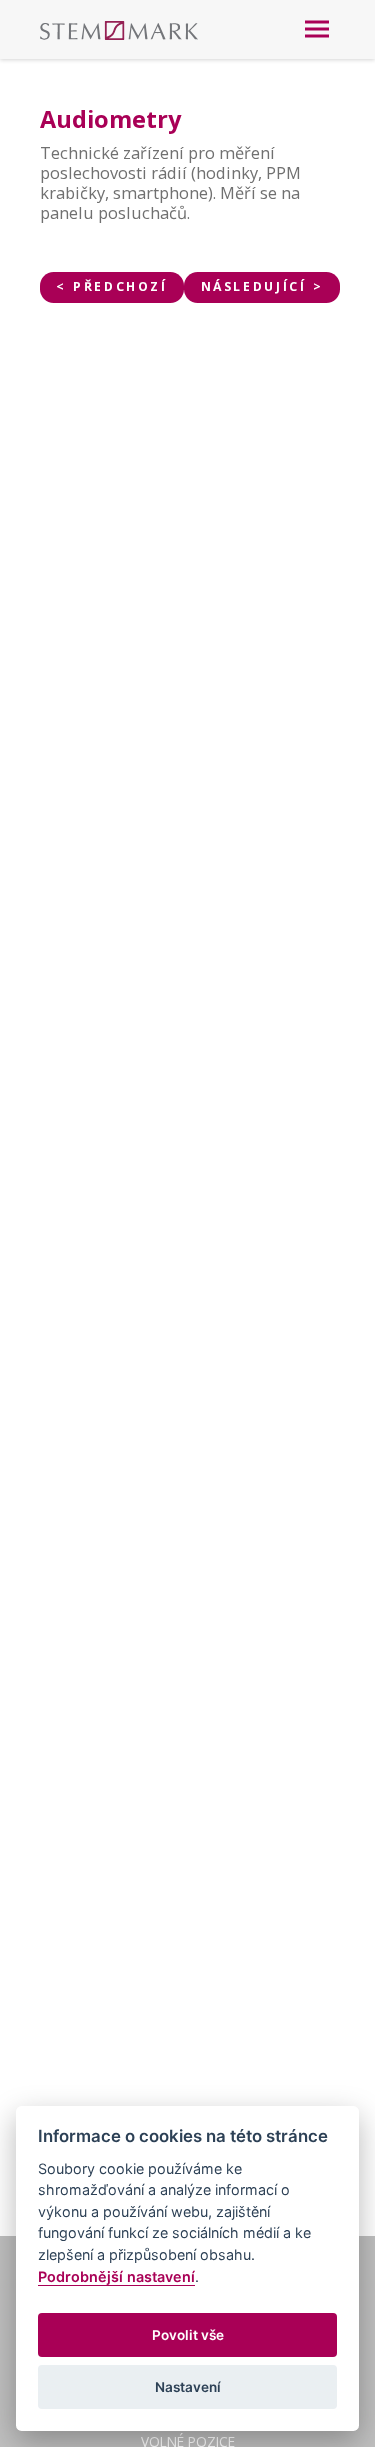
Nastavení (188, 2387)
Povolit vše (188, 2335)
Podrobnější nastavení (116, 2276)
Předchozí (120, 286)
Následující (254, 286)
